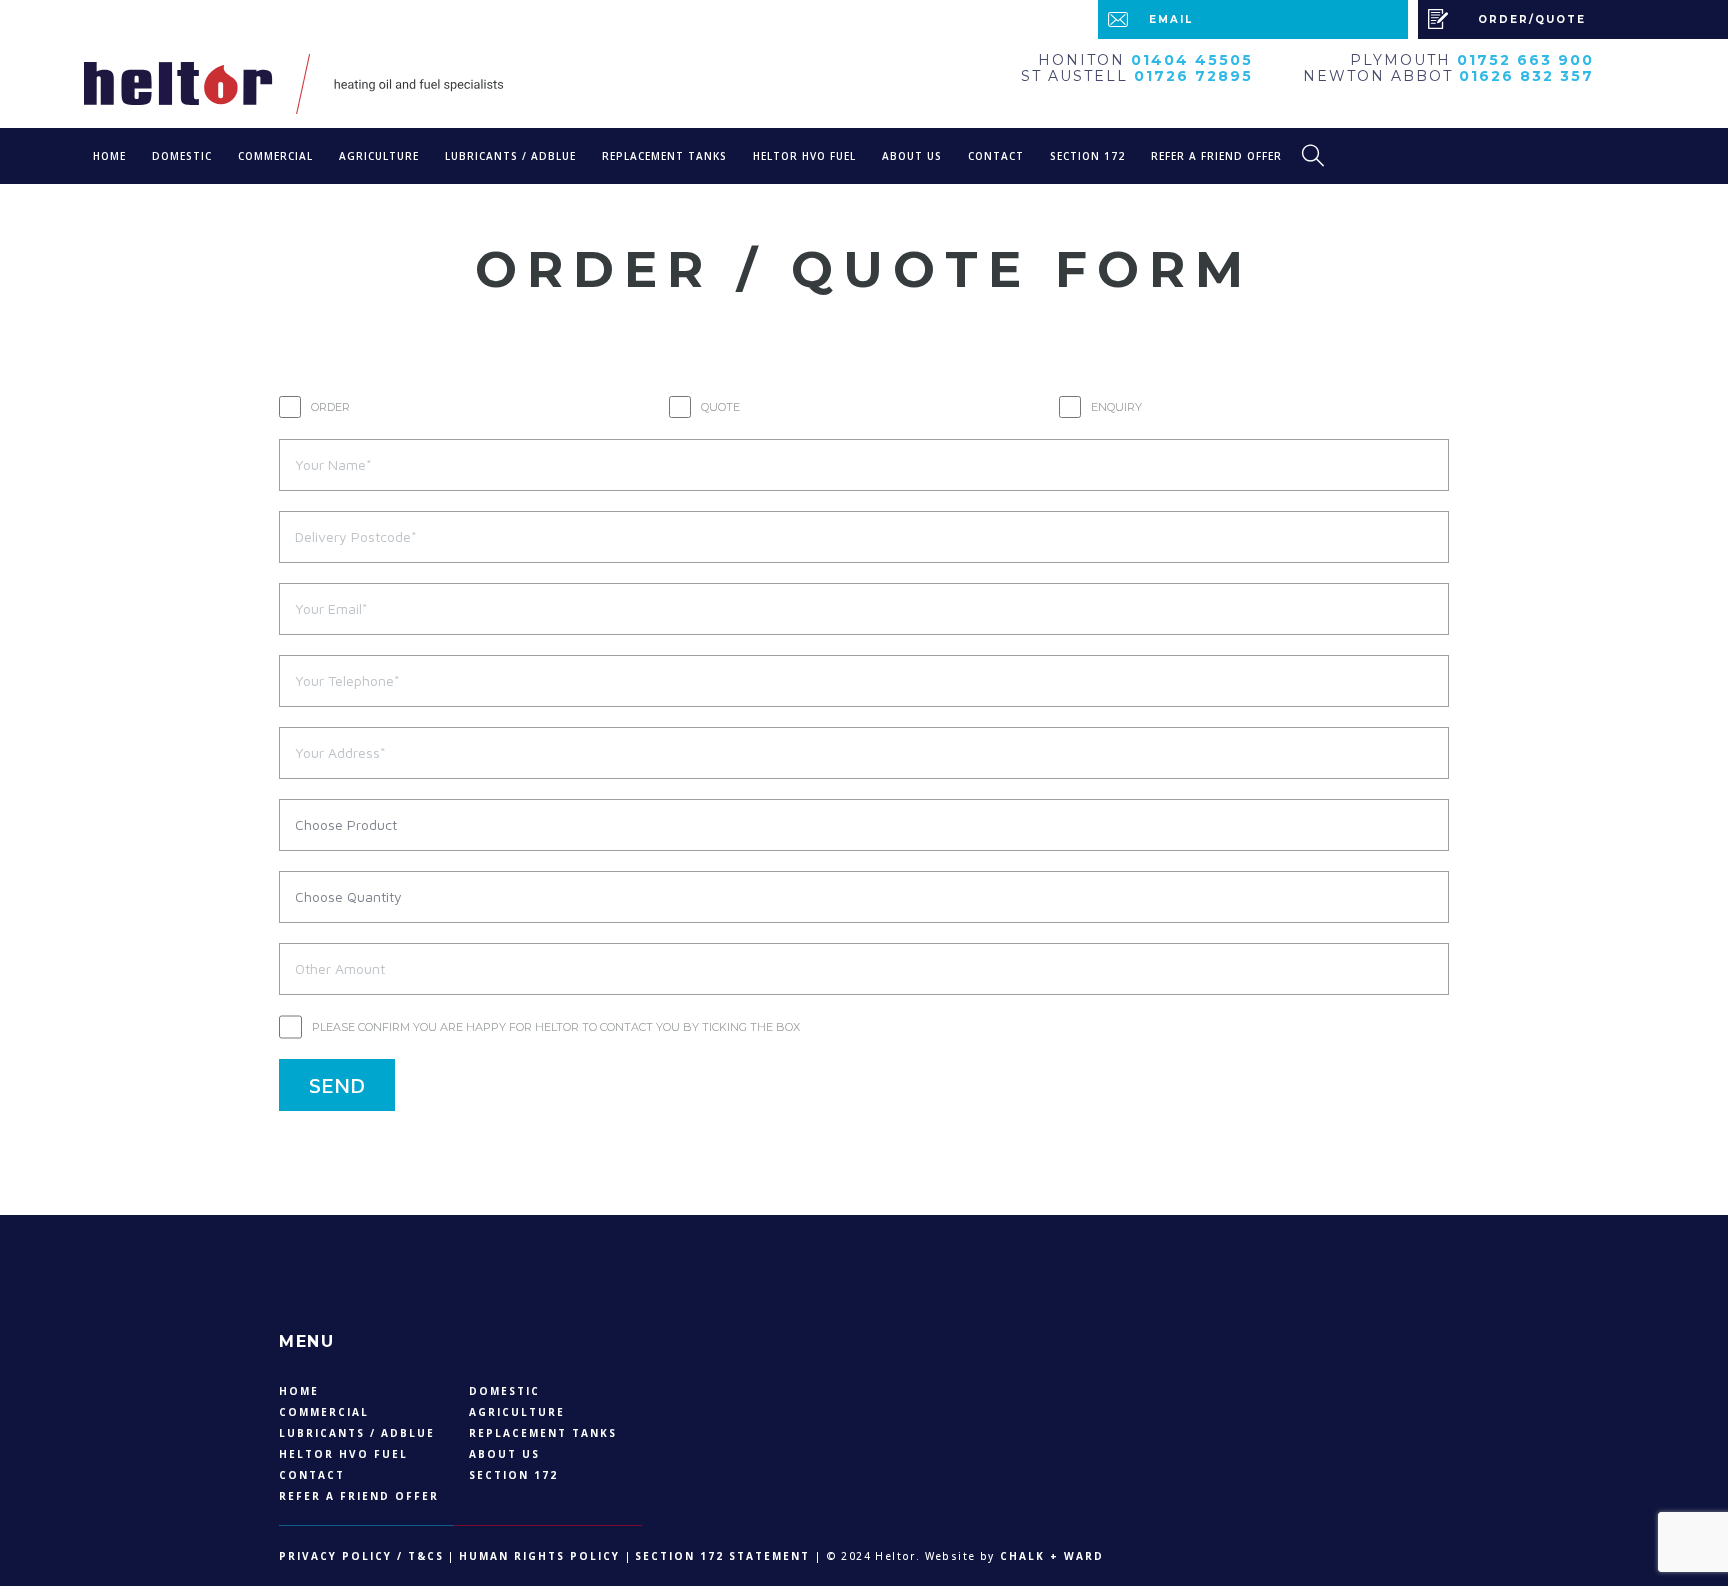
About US (912, 156)
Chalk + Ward (1049, 1556)
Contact (996, 156)
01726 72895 (1193, 76)
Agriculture (379, 156)
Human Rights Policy (539, 1556)
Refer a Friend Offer (1216, 156)
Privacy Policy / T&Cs (361, 1556)
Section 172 (1087, 156)
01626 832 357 (1526, 76)
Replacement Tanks (664, 156)
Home (109, 156)
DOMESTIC (182, 156)
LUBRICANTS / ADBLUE (510, 156)
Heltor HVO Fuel (804, 156)
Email (1171, 19)
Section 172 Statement (722, 1556)
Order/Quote (1532, 19)
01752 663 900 (1525, 60)
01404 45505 (1192, 60)
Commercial (275, 156)
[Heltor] (384, 84)
